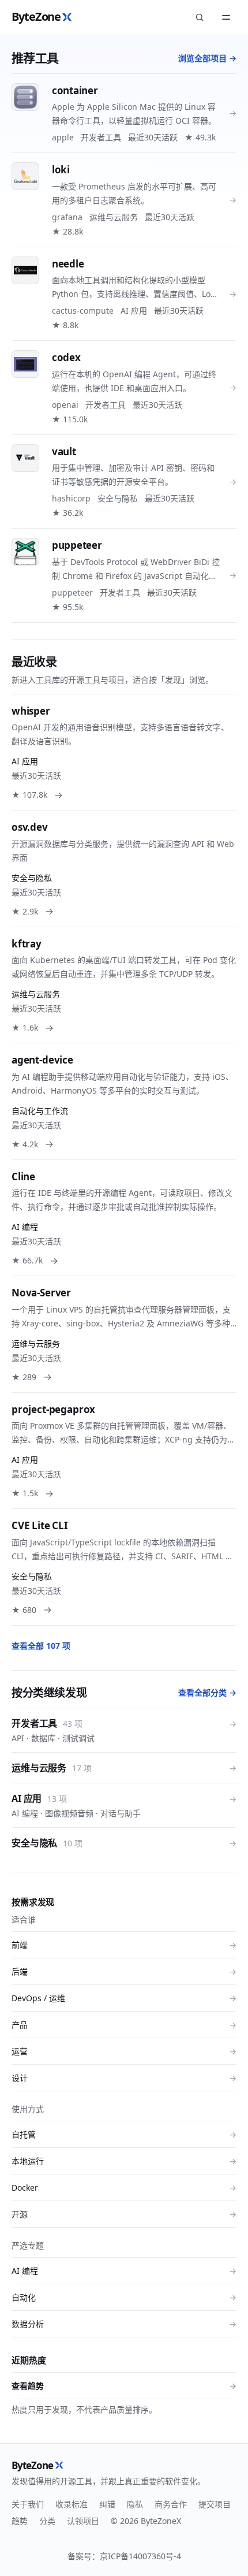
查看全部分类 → (207, 1692)
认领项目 (83, 2521)
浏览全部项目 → (207, 58)
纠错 (107, 2504)
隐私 (135, 2504)
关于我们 (28, 2504)
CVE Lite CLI (40, 1525)
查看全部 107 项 (41, 1646)
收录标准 (72, 2504)
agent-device (42, 1060)
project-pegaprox (53, 1409)
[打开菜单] (226, 17)
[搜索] (200, 17)
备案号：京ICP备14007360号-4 (124, 2556)
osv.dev (30, 827)
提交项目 (215, 2504)
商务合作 (171, 2504)
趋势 (20, 2521)
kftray (27, 944)
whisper (31, 711)
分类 (47, 2521)
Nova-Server (41, 1293)
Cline (23, 1177)
